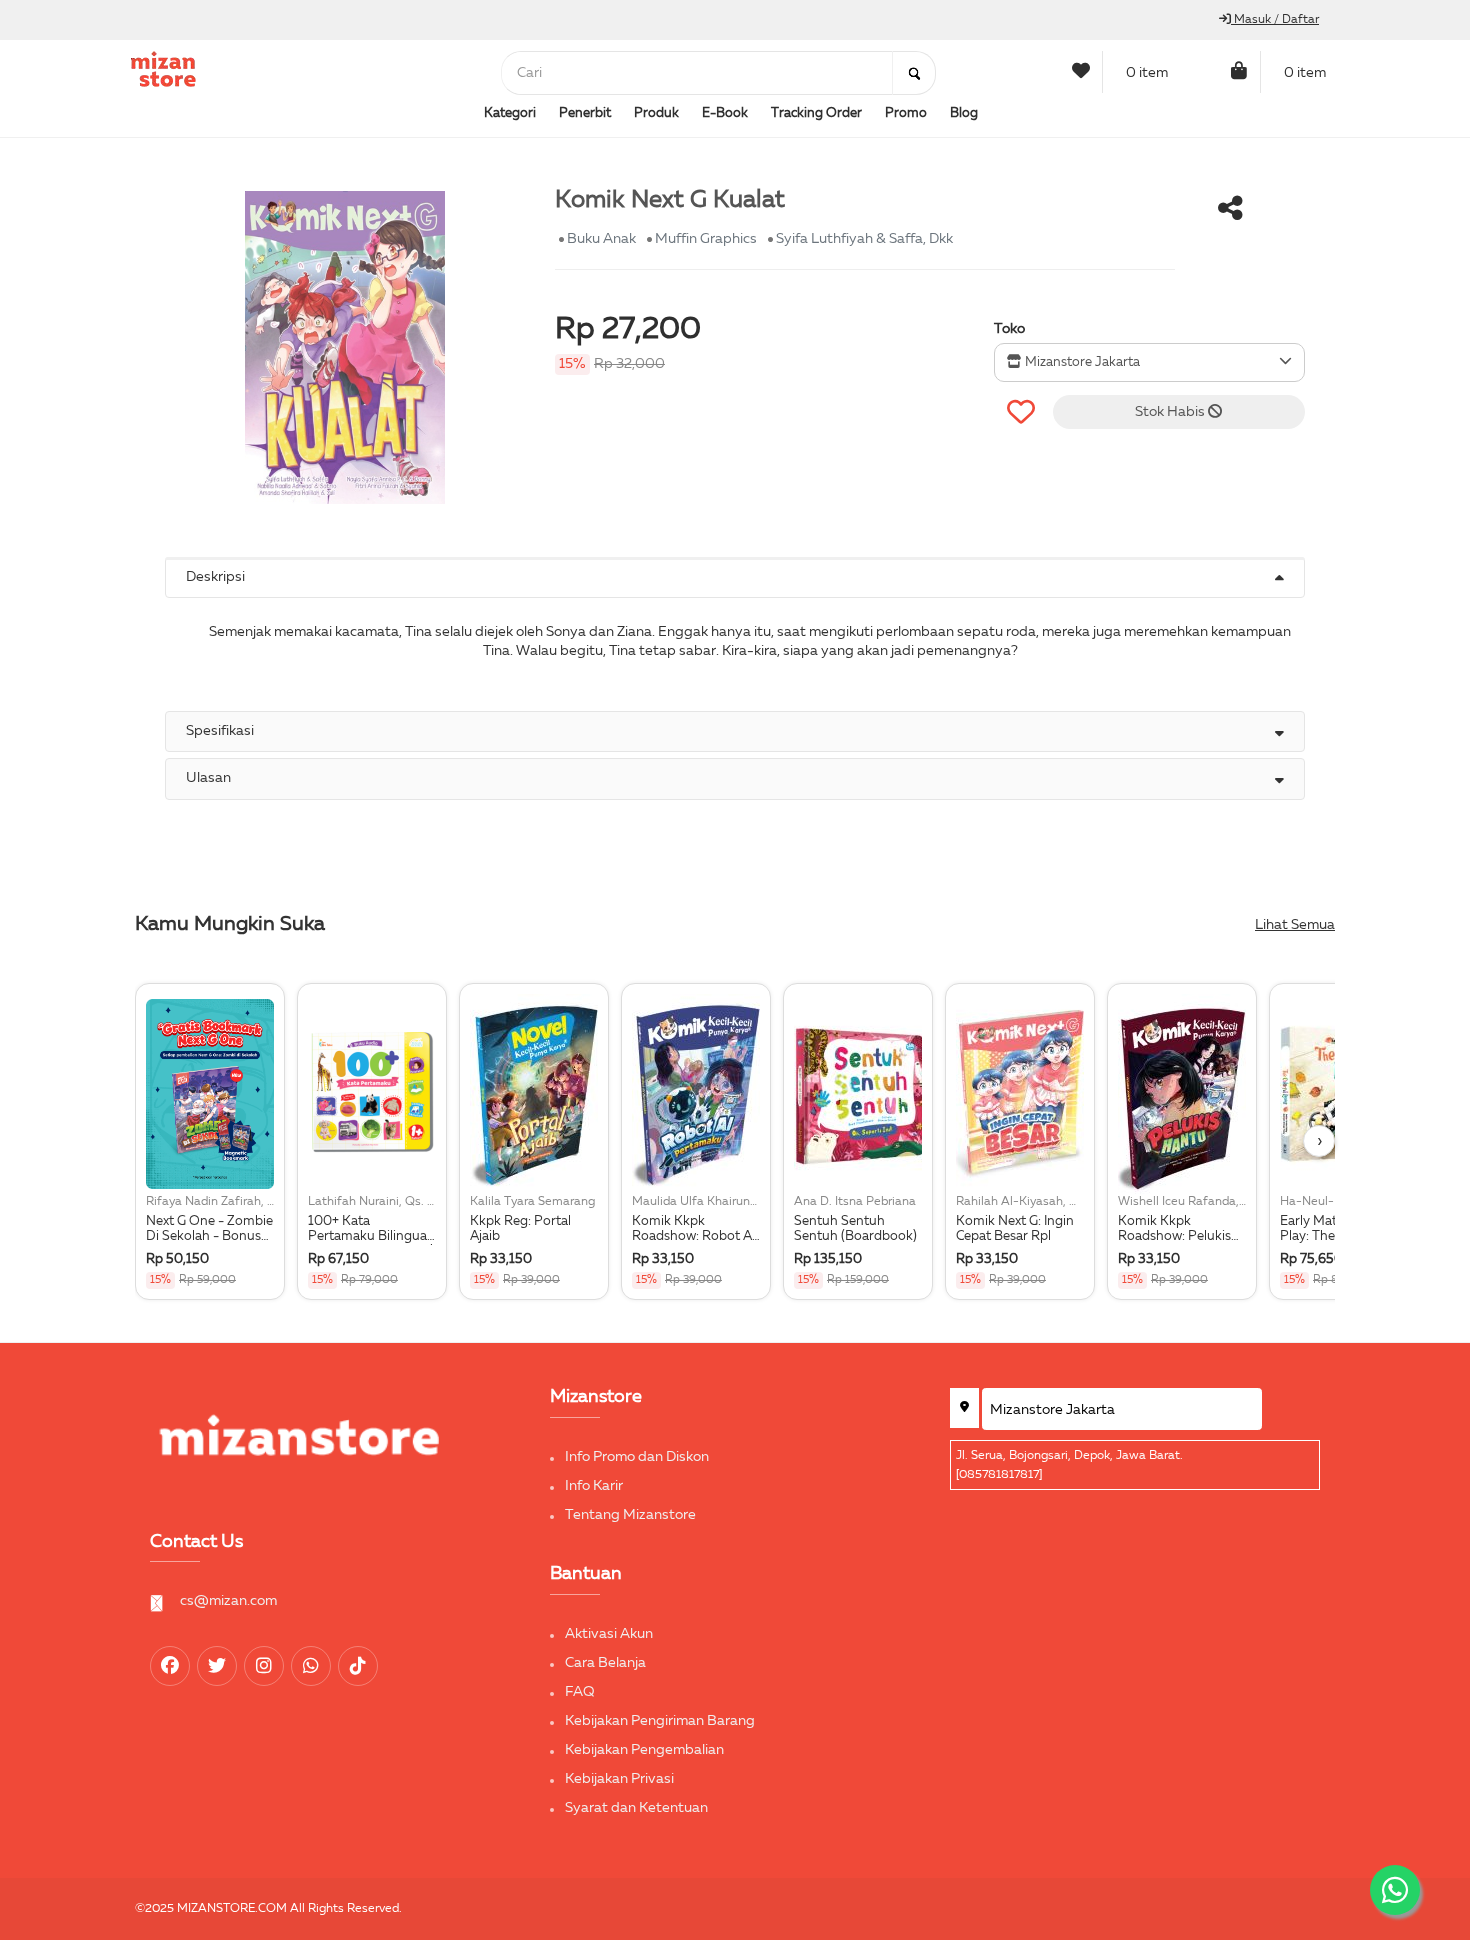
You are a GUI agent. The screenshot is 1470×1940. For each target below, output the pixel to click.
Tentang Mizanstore (630, 1515)
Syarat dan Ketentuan (636, 1808)
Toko (1009, 329)
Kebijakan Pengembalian (644, 1750)
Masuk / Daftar (1275, 20)
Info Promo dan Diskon (637, 1457)
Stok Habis (1171, 412)
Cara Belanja (605, 1663)
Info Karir (594, 1486)
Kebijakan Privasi (619, 1779)
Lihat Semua (1295, 925)
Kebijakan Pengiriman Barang (660, 1721)
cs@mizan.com (228, 1601)
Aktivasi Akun (609, 1634)
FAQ (580, 1692)
